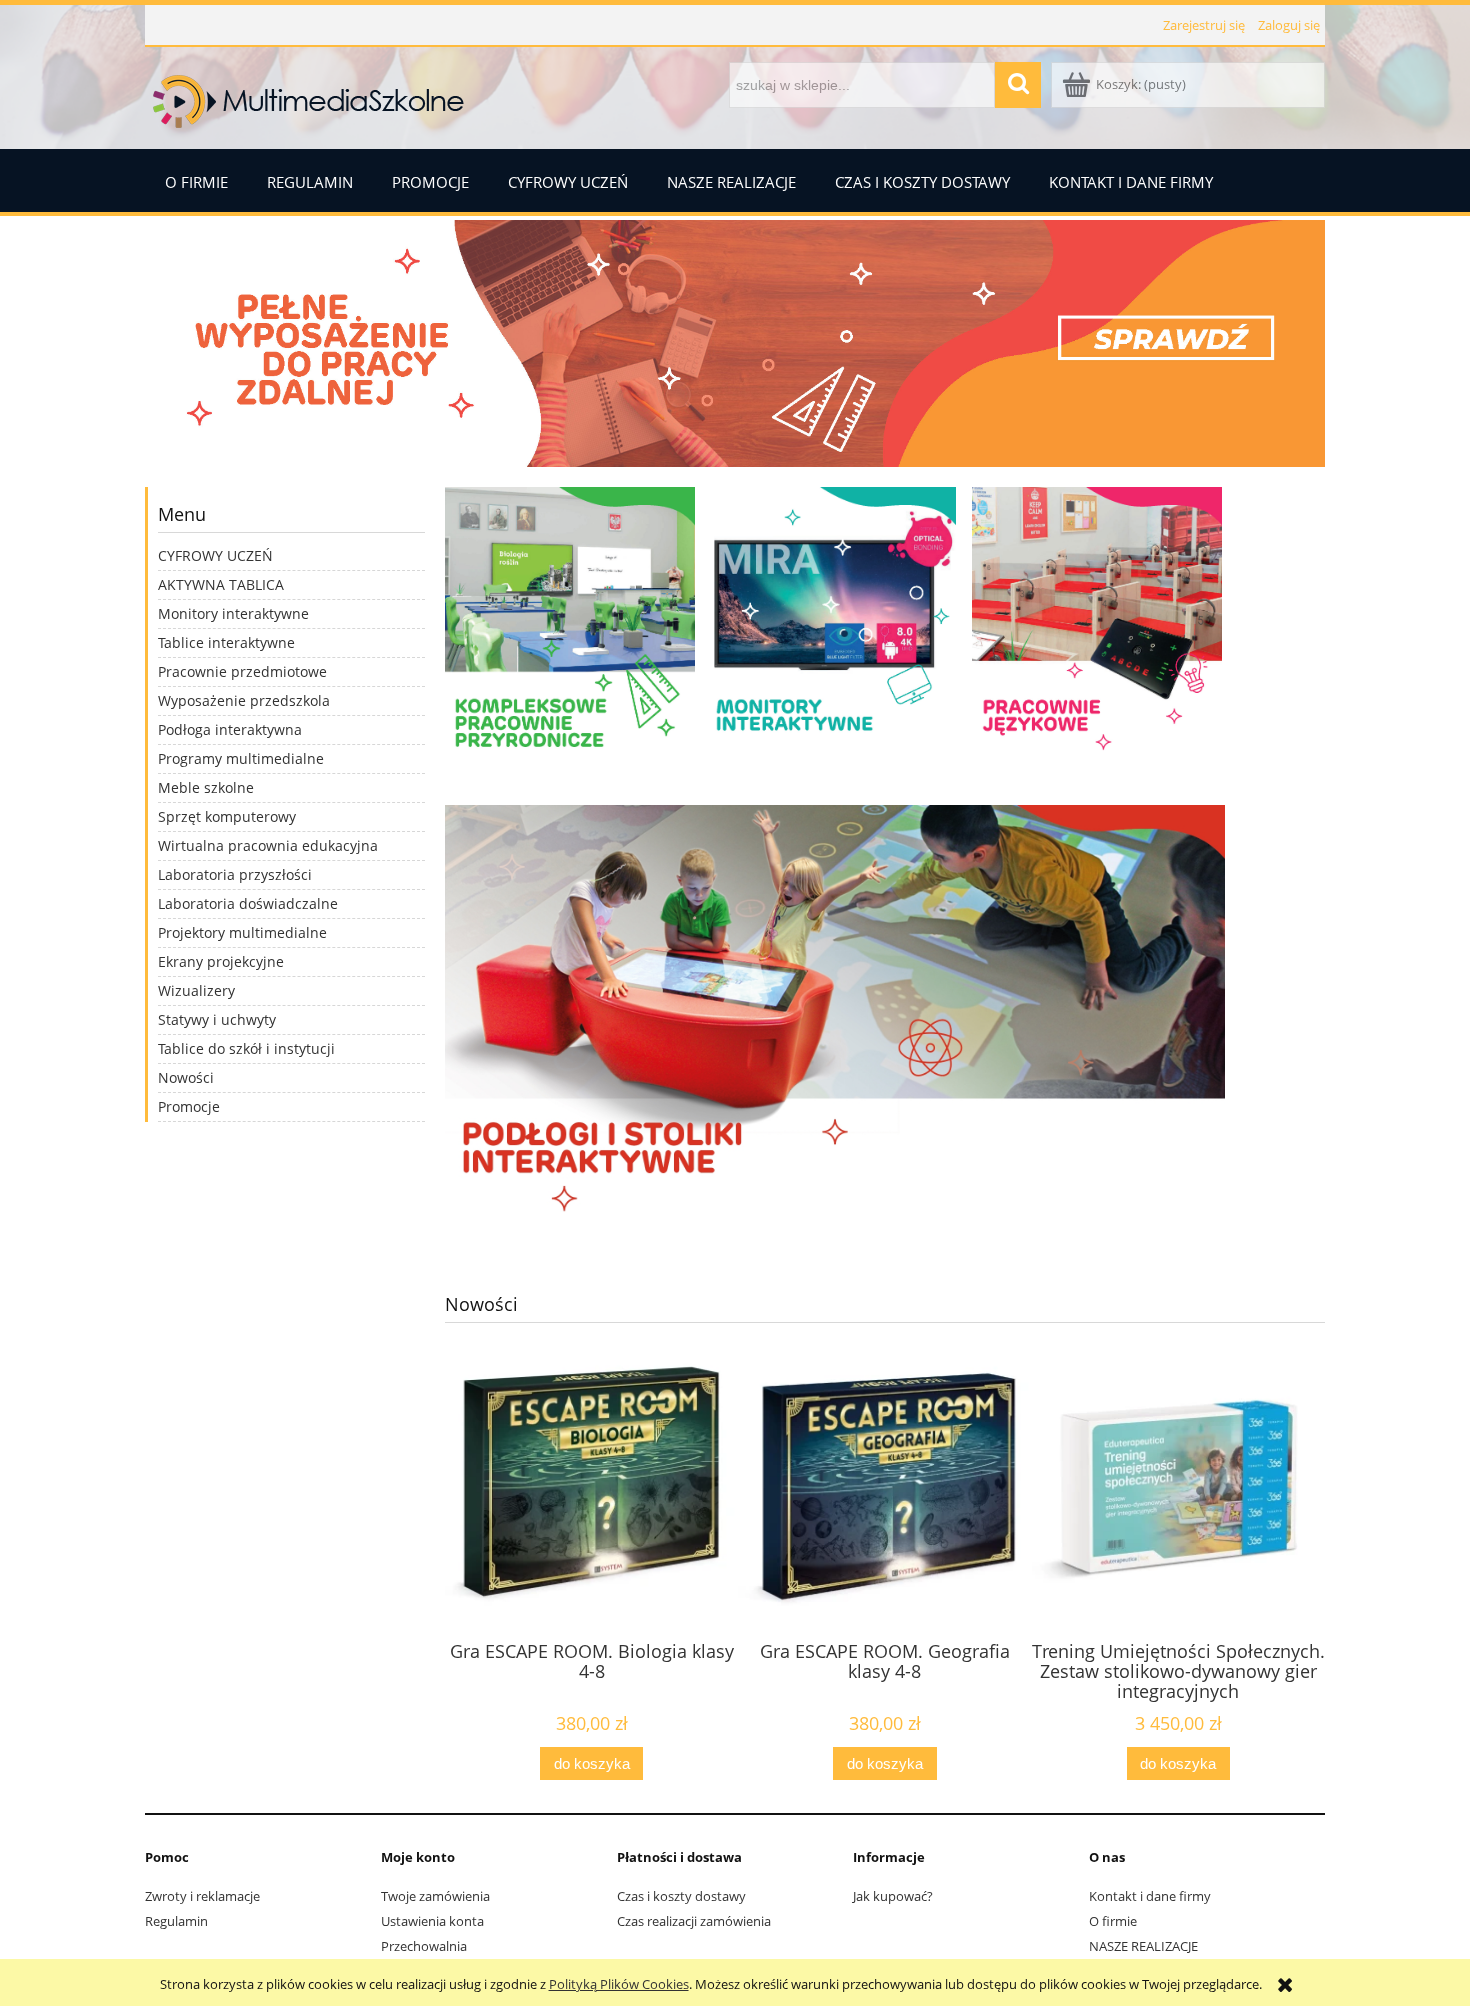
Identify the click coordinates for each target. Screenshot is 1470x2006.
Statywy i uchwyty (217, 1019)
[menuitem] (196, 180)
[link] (735, 343)
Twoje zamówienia (435, 1896)
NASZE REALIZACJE (1143, 1946)
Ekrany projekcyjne (221, 961)
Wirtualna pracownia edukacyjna (268, 845)
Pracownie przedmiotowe (242, 671)
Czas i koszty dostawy (681, 1896)
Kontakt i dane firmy (1150, 1896)
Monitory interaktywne (233, 613)
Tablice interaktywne (226, 642)
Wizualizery (196, 990)
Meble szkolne (206, 787)
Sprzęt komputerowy (227, 816)
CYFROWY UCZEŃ (215, 555)
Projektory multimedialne (242, 932)
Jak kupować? (893, 1896)
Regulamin (176, 1921)
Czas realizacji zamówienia (694, 1921)
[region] (735, 343)
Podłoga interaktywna (230, 729)
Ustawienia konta (432, 1921)
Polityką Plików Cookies (619, 1984)
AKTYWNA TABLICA (221, 584)
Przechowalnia (424, 1946)
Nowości (186, 1077)
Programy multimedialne (241, 758)
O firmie (1113, 1921)
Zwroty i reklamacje (202, 1896)
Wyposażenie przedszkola (244, 700)
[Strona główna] (310, 97)
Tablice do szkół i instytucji (246, 1048)
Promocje (189, 1106)
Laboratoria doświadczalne (248, 903)
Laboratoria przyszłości (235, 874)
